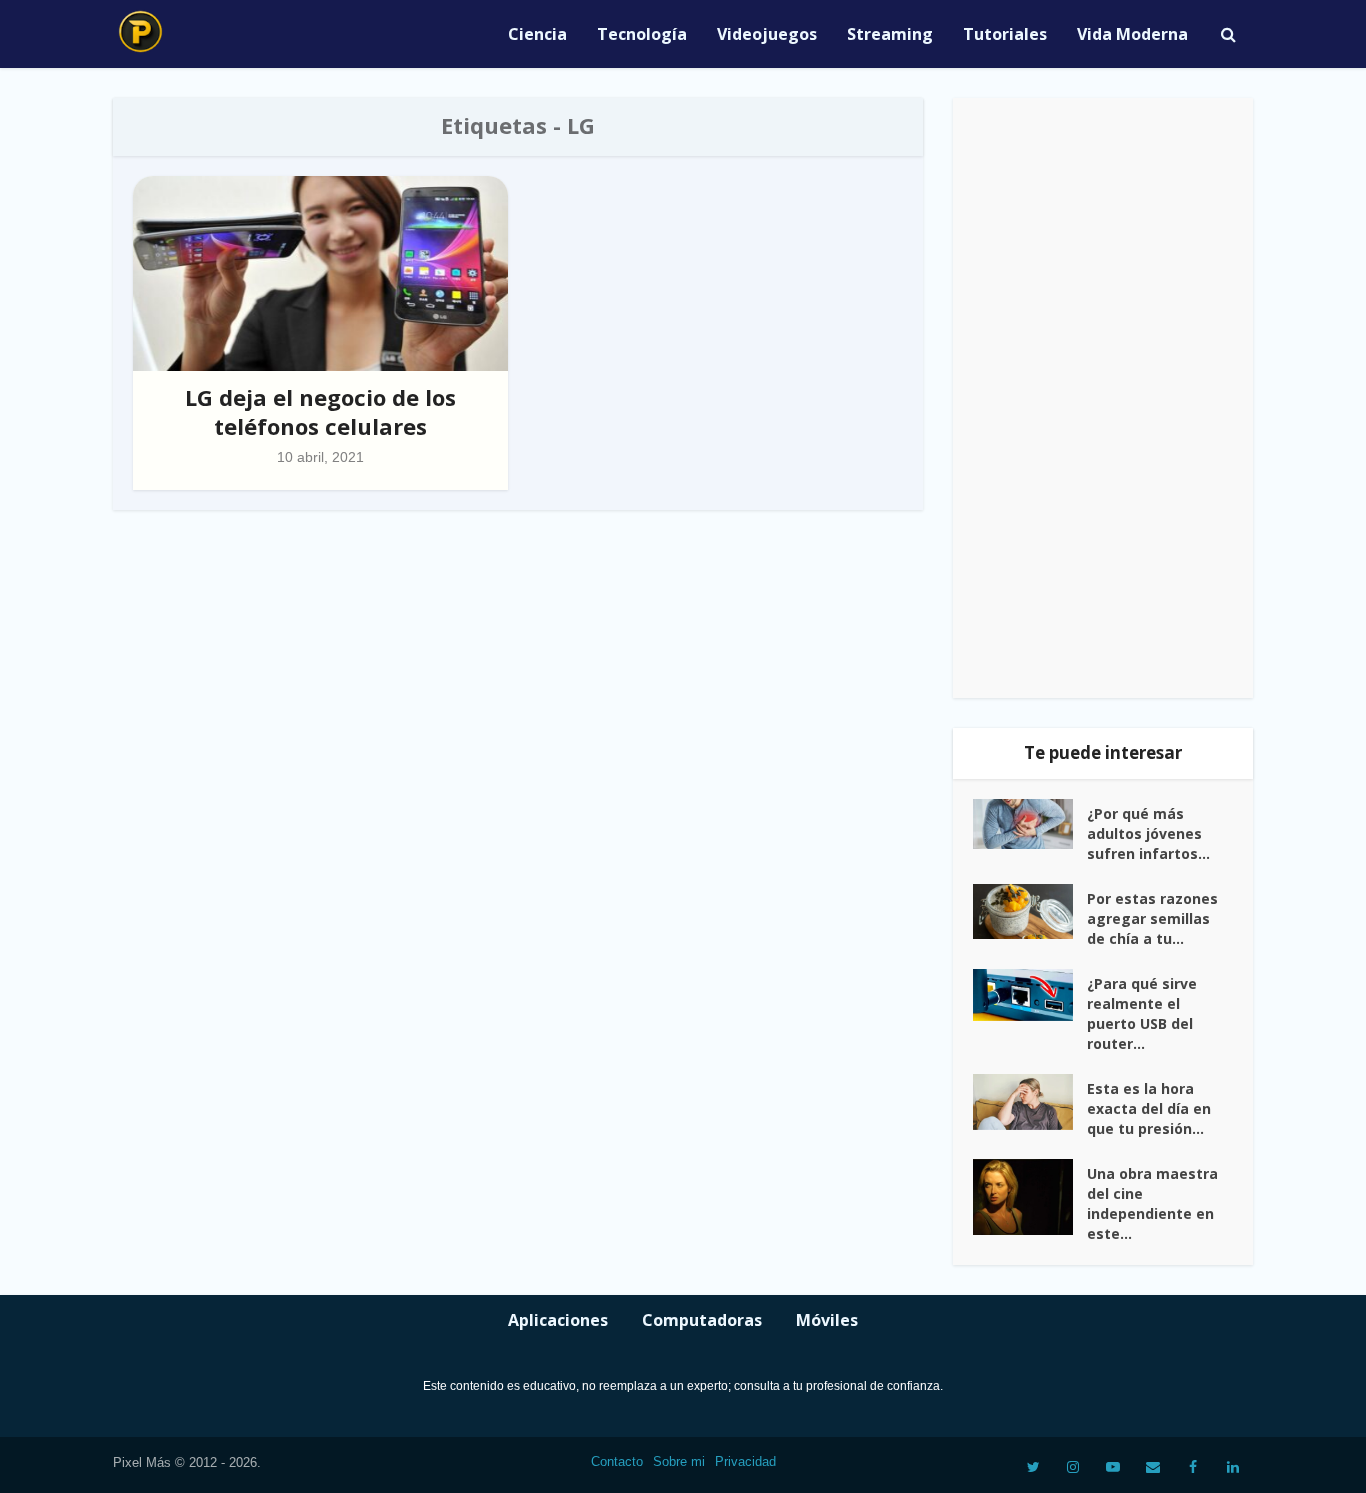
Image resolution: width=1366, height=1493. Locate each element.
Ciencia (537, 34)
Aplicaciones (558, 1320)
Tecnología (642, 34)
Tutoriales (1005, 34)
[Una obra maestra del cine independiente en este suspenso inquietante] (1030, 1197)
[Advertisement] (1103, 398)
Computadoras (702, 1320)
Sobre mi (679, 1461)
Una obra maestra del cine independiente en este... (1152, 1203)
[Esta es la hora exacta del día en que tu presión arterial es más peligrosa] (1030, 1102)
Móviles (827, 1320)
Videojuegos (767, 34)
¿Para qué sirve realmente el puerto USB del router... (1142, 1013)
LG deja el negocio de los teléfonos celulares (320, 411)
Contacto (617, 1461)
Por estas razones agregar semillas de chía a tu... (1152, 918)
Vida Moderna (1132, 34)
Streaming (890, 34)
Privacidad (745, 1461)
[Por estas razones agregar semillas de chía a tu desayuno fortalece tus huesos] (1030, 912)
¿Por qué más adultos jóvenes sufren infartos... (1148, 833)
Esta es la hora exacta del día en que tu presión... (1149, 1108)
